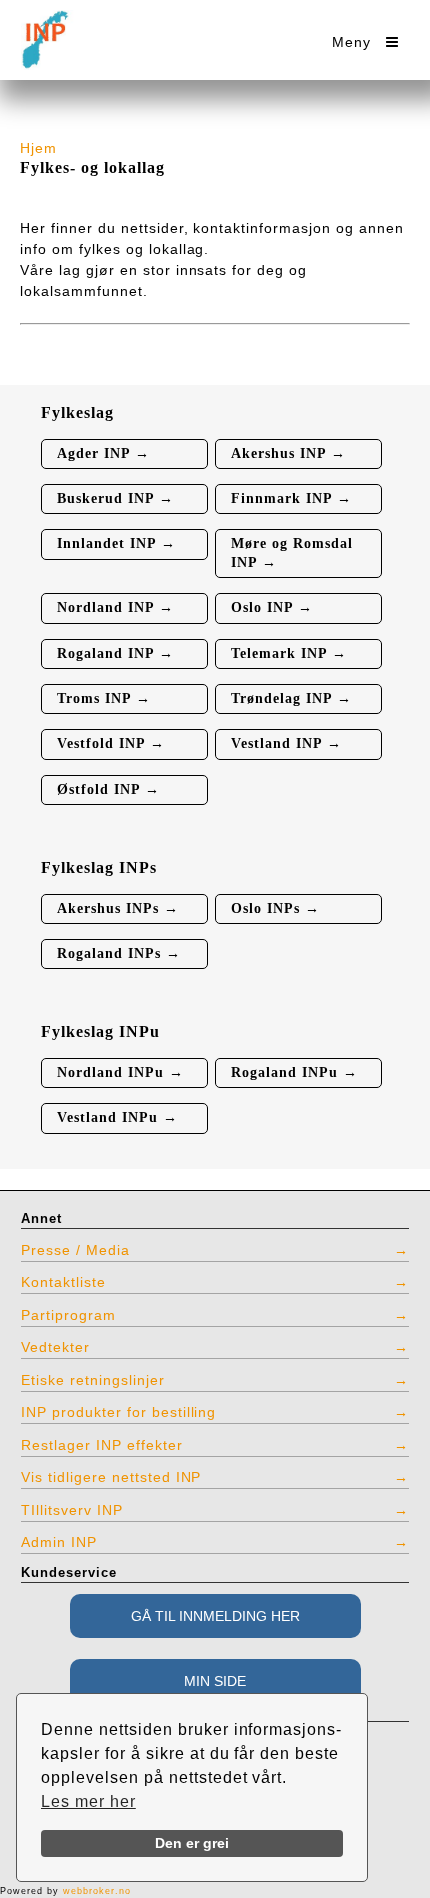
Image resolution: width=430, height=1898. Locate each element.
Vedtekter (55, 1347)
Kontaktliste (63, 1282)
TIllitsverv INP (72, 1510)
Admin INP (59, 1542)
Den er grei (192, 1843)
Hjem (38, 148)
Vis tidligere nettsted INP (111, 1477)
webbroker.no (97, 1891)
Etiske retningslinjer (93, 1380)
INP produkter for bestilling (118, 1412)
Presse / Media (75, 1250)
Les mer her (88, 1801)
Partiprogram (68, 1315)
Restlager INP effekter (102, 1445)
